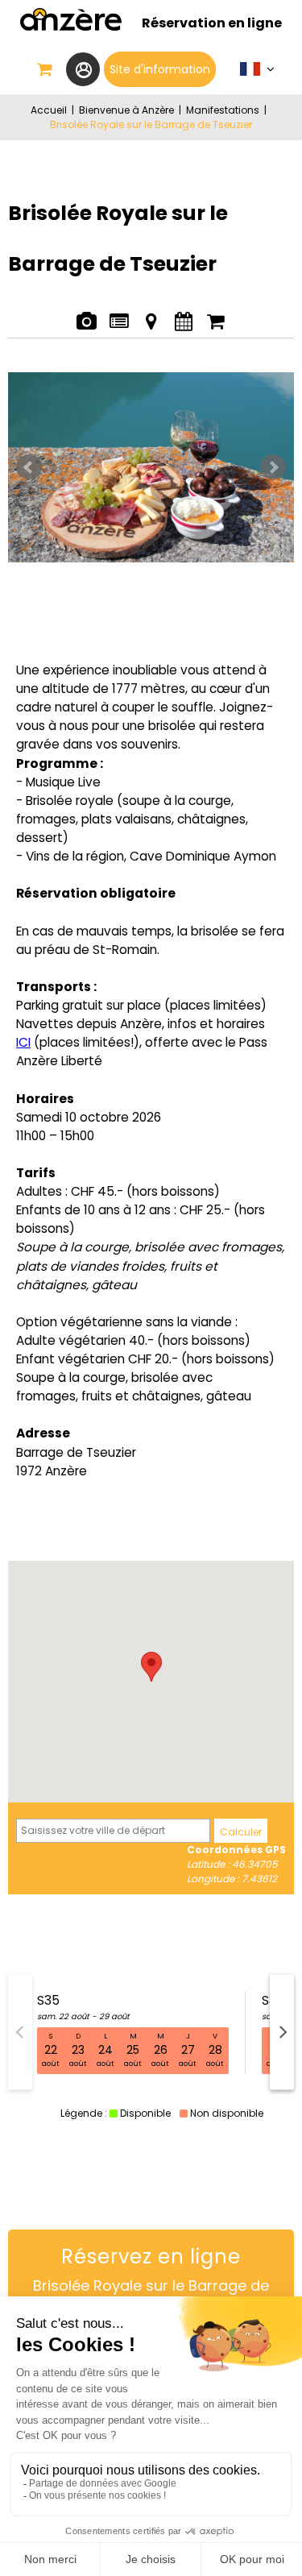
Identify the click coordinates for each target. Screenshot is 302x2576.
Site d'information (160, 69)
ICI (23, 1042)
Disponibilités (183, 313)
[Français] (257, 73)
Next (273, 467)
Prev (29, 467)
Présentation (119, 313)
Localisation (151, 313)
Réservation (216, 313)
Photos (87, 313)
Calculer (241, 1832)
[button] (45, 69)
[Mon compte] (83, 69)
